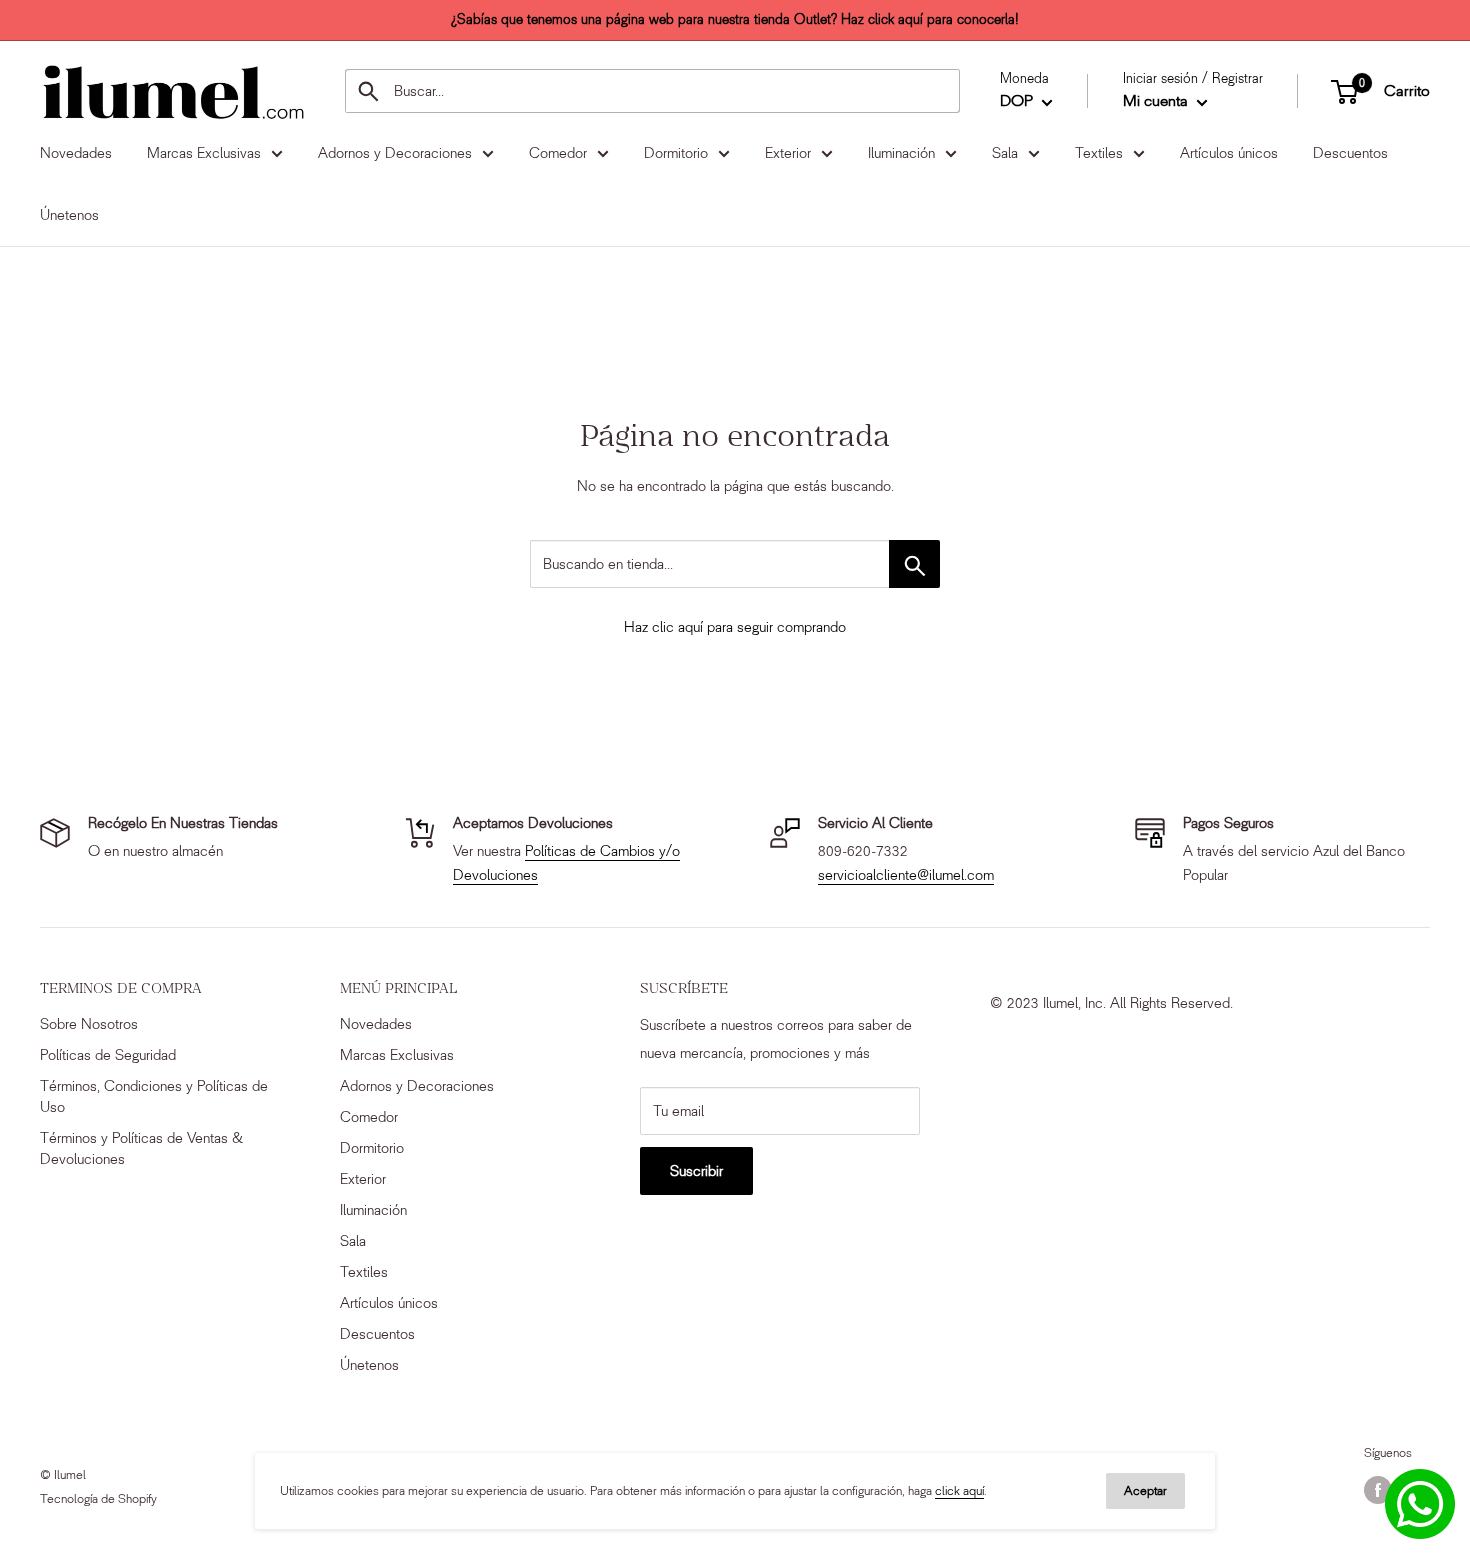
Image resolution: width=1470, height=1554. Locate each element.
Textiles (364, 1272)
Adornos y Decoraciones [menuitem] (395, 153)
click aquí (959, 1490)
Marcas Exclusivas (397, 1055)
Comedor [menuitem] (558, 153)
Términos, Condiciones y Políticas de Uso (154, 1096)
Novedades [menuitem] (76, 153)
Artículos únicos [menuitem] (1229, 153)
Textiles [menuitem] (1099, 153)
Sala (353, 1241)
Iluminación (373, 1210)
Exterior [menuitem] (788, 153)
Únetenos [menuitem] (69, 215)
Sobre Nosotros (89, 1024)
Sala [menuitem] (1005, 153)
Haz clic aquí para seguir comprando (735, 627)
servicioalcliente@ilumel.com (906, 875)
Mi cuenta (1157, 101)
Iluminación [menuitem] (901, 153)
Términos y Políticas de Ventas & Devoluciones (141, 1148)
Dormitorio (372, 1148)
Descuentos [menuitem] (1350, 153)
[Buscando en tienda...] (914, 564)
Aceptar (1145, 1490)
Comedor (369, 1117)
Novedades (376, 1024)
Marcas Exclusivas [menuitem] (204, 153)
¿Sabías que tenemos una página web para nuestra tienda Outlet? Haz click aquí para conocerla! (735, 19)
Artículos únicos (389, 1303)
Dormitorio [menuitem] (676, 153)
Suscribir (696, 1171)
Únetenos (369, 1365)
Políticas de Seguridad (108, 1055)
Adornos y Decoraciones (417, 1086)
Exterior (363, 1179)
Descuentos (377, 1334)
